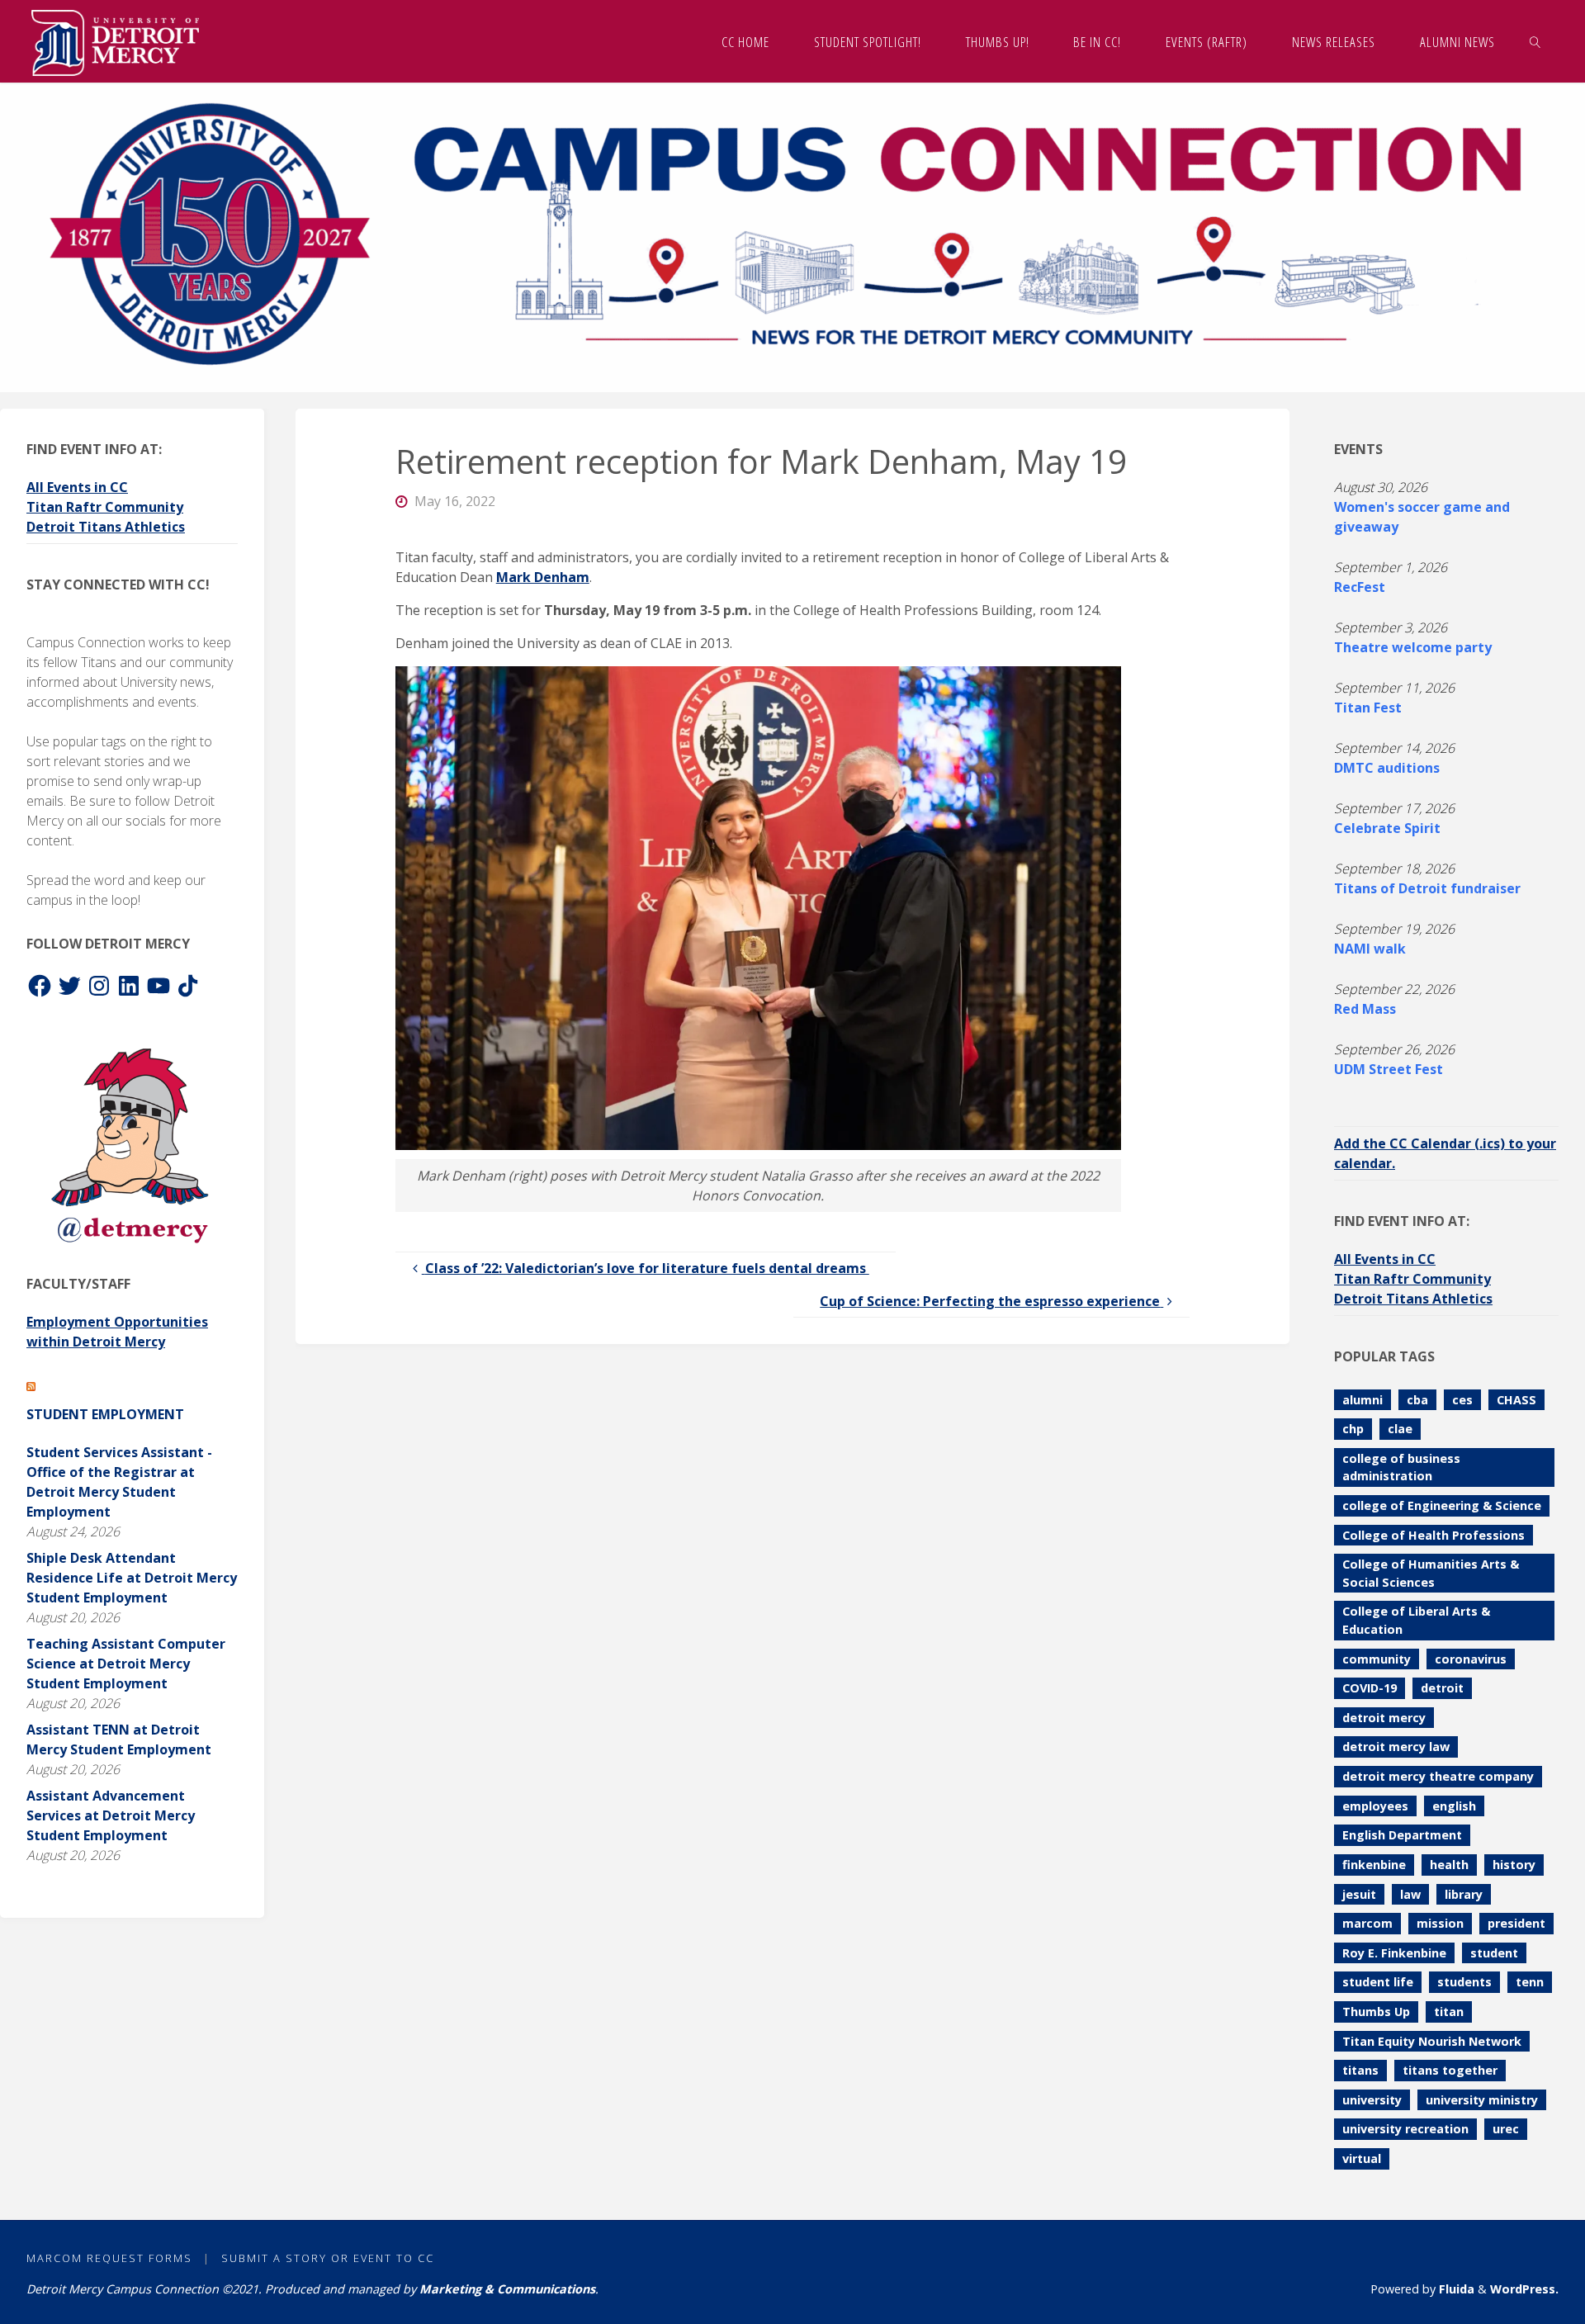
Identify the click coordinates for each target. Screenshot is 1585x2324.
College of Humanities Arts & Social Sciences (1431, 1573)
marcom (1367, 1923)
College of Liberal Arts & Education (1416, 1620)
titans (1360, 2070)
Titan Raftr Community (105, 507)
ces (1462, 1400)
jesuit (1359, 1894)
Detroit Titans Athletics (106, 527)
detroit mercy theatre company (1438, 1776)
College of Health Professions (1434, 1535)
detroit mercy (1384, 1718)
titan (1449, 2012)
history (1514, 1865)
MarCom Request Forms (109, 2258)
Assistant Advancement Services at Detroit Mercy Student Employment (111, 1815)
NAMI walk (1370, 949)
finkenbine (1374, 1865)
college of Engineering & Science (1442, 1505)
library (1464, 1894)
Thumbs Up (1376, 2012)
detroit (1442, 1688)
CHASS (1516, 1400)
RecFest (1360, 587)
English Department (1402, 1835)
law (1410, 1894)
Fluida (1455, 2289)
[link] (1535, 41)
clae (1400, 1429)
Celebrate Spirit (1387, 828)
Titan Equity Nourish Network (1432, 2041)
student (1494, 1953)
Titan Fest (1368, 708)
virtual (1362, 2158)
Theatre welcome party (1413, 647)
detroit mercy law (1396, 1747)
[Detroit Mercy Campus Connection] (115, 41)
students (1464, 1982)
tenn (1530, 1982)
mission (1440, 1923)
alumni (1363, 1400)
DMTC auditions (1387, 768)
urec (1506, 2129)
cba (1417, 1400)
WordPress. (1524, 2289)
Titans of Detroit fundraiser (1427, 888)
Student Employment (105, 1414)
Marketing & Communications (507, 2289)
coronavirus (1471, 1659)
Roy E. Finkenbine (1394, 1953)
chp (1353, 1429)
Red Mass (1365, 1009)
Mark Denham (543, 577)
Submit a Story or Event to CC (328, 2258)
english (1454, 1806)
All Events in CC (77, 487)
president (1516, 1923)
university (1372, 2100)
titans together (1450, 2070)
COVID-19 (1370, 1688)
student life (1378, 1982)
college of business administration (1401, 1467)
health (1449, 1865)
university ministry (1482, 2100)
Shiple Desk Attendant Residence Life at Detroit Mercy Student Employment (132, 1578)
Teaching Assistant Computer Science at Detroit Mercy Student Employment (126, 1664)
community (1377, 1659)
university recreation (1405, 2129)
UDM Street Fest (1389, 1069)
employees (1375, 1806)
